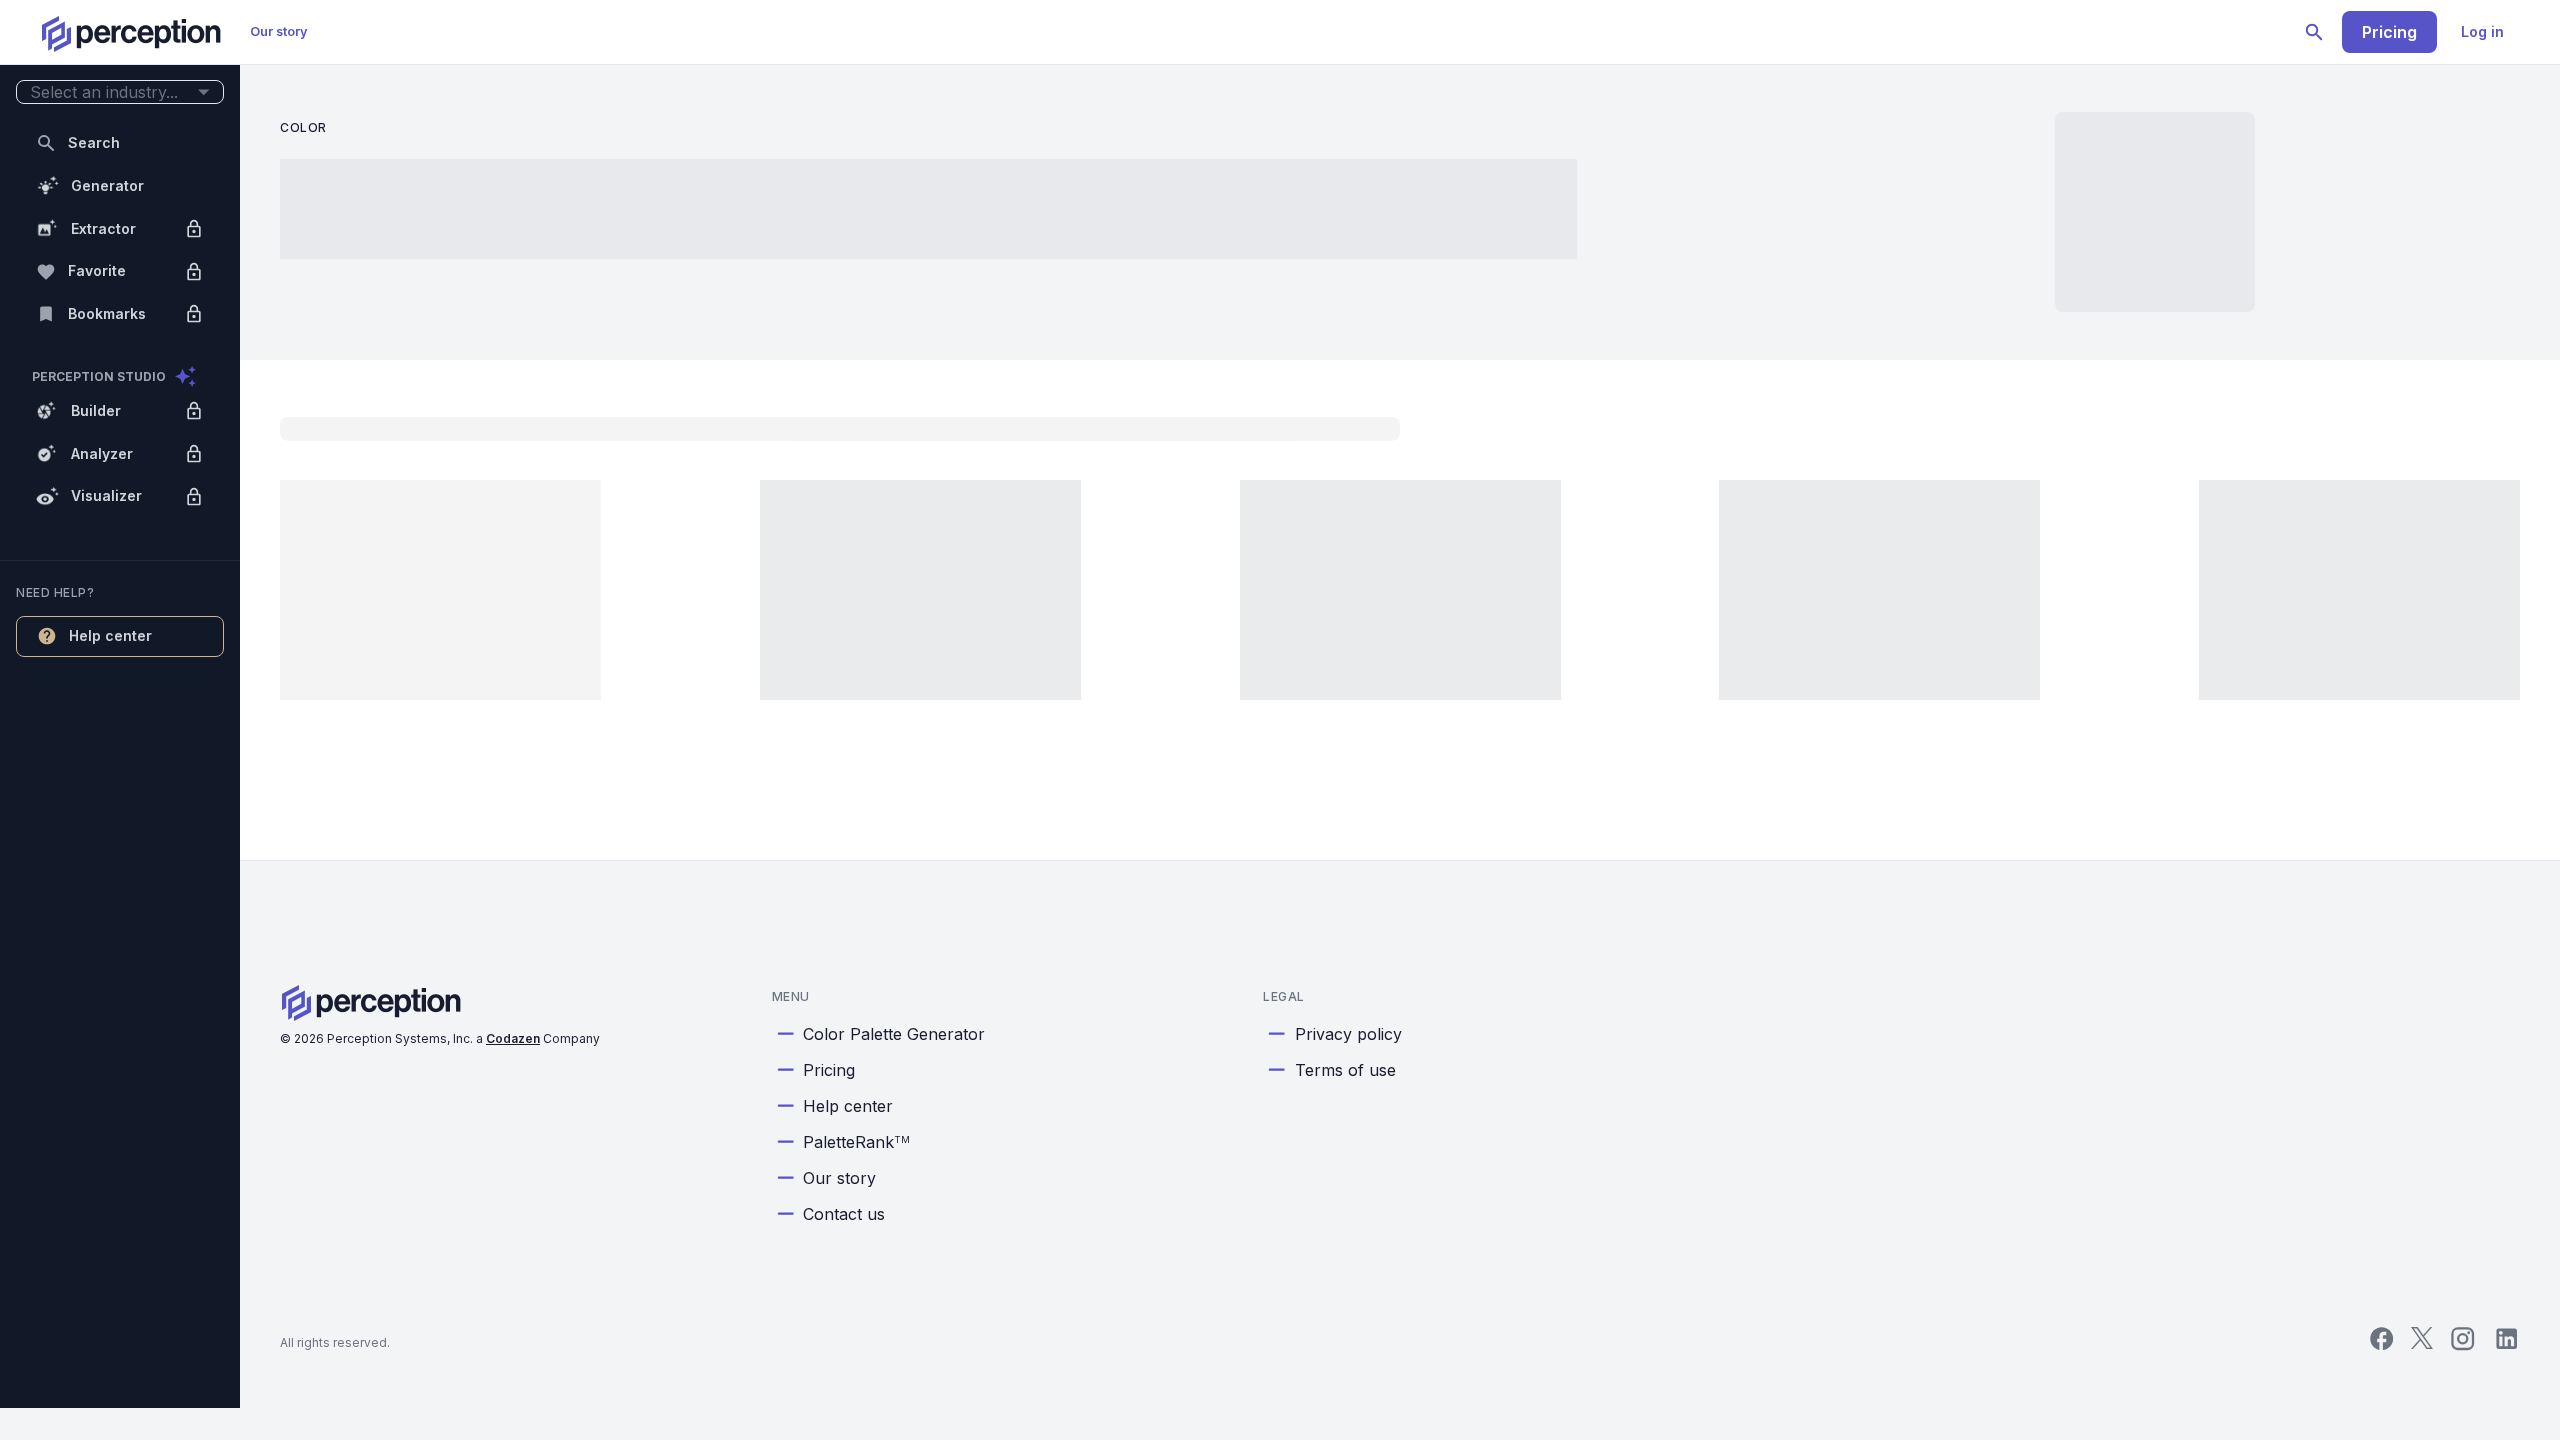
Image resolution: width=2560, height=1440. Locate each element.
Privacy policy (1348, 1034)
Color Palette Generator (894, 1034)
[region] (120, 704)
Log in (2482, 31)
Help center (848, 1106)
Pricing (2389, 32)
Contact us (844, 1214)
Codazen (513, 1038)
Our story (279, 31)
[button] (120, 92)
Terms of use (1345, 1070)
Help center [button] (110, 635)
